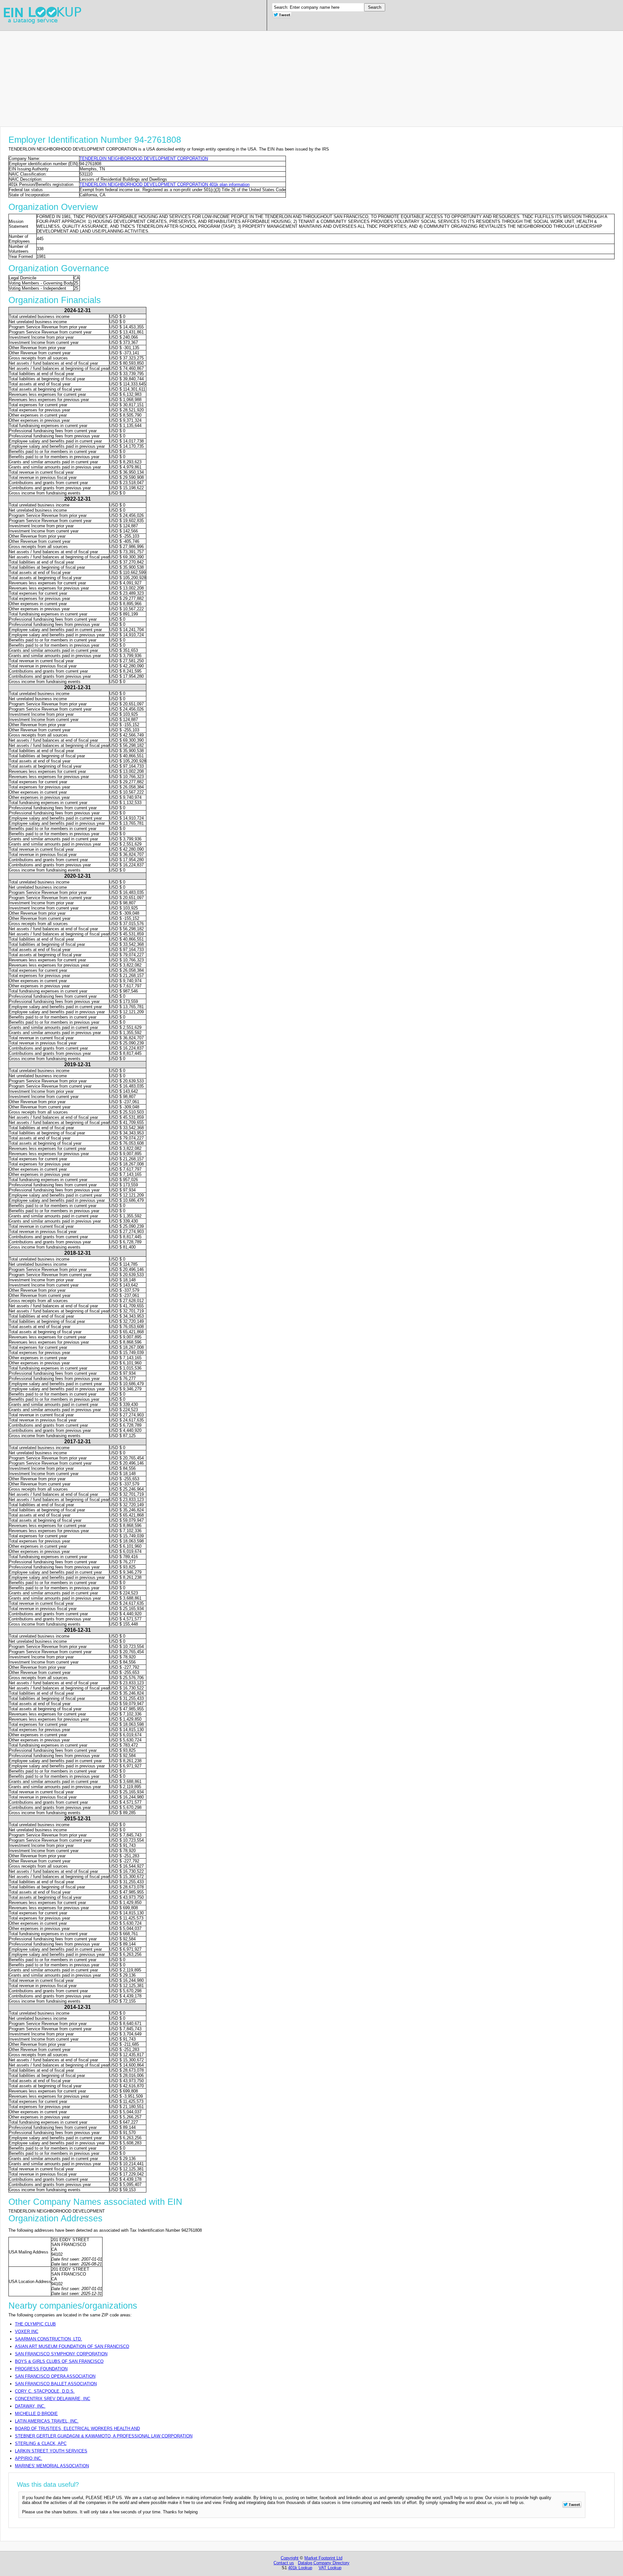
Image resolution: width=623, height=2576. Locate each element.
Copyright (290, 2558)
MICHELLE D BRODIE (36, 2414)
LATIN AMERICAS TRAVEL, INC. (47, 2421)
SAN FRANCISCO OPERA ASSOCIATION (55, 2376)
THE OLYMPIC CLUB (35, 2324)
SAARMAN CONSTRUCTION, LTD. (49, 2339)
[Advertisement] (195, 76)
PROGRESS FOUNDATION (41, 2369)
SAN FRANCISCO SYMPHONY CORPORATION (61, 2354)
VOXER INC (27, 2332)
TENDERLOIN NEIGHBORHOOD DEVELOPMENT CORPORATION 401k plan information (165, 184)
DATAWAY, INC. (30, 2406)
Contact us (284, 2563)
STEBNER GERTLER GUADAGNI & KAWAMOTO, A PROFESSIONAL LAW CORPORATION (104, 2436)
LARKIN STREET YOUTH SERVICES (51, 2451)
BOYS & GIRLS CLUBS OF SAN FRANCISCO (59, 2361)
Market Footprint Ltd (323, 2558)
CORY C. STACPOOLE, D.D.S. (45, 2391)
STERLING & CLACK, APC (41, 2443)
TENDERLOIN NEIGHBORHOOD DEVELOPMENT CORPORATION (144, 159)
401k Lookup (300, 2568)
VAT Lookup (330, 2568)
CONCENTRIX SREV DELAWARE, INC (53, 2399)
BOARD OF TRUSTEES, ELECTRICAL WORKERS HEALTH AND (77, 2429)
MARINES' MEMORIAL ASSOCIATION (52, 2466)
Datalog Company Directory (324, 2563)
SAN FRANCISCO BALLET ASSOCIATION (56, 2384)
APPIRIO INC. (29, 2458)
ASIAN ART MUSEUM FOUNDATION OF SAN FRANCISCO (72, 2346)
